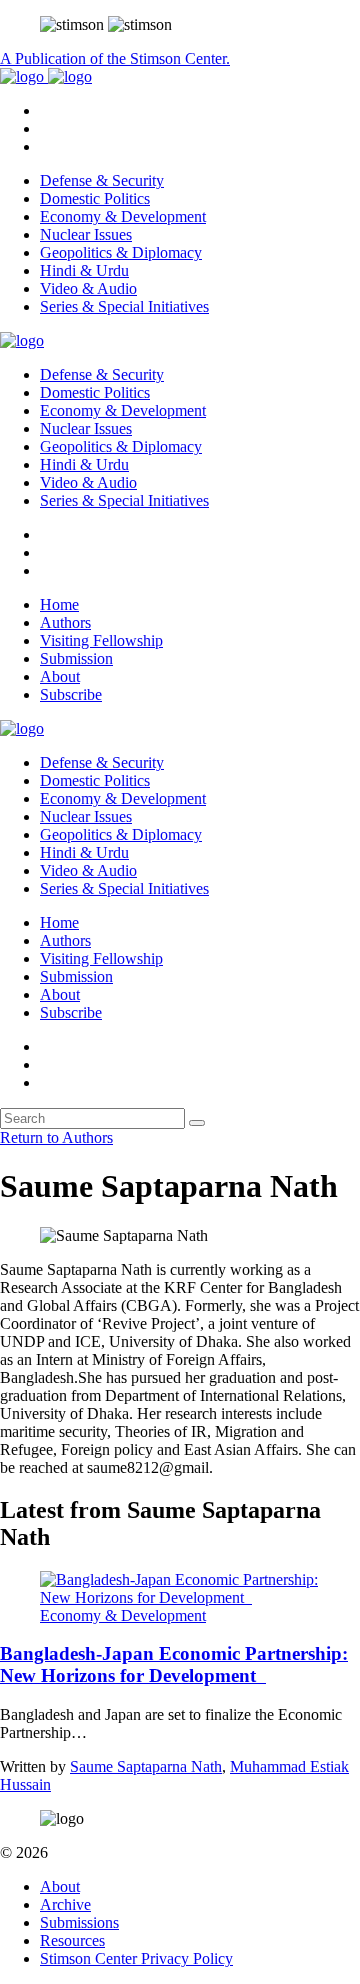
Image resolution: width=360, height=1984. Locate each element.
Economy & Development (123, 216)
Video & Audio (88, 288)
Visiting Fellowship (101, 640)
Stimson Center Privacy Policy (136, 1958)
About (60, 676)
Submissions (79, 1922)
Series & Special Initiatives (124, 306)
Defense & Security (102, 180)
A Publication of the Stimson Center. (115, 58)
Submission (76, 658)
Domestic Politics (95, 198)
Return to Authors (56, 1137)
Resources (72, 1940)
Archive (65, 1904)
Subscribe (71, 694)
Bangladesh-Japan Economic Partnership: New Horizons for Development (174, 1664)
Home (59, 604)
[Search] (197, 1123)
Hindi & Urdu (84, 270)
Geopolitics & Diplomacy (121, 252)
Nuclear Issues (86, 234)
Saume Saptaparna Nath (146, 1766)
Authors (65, 622)
